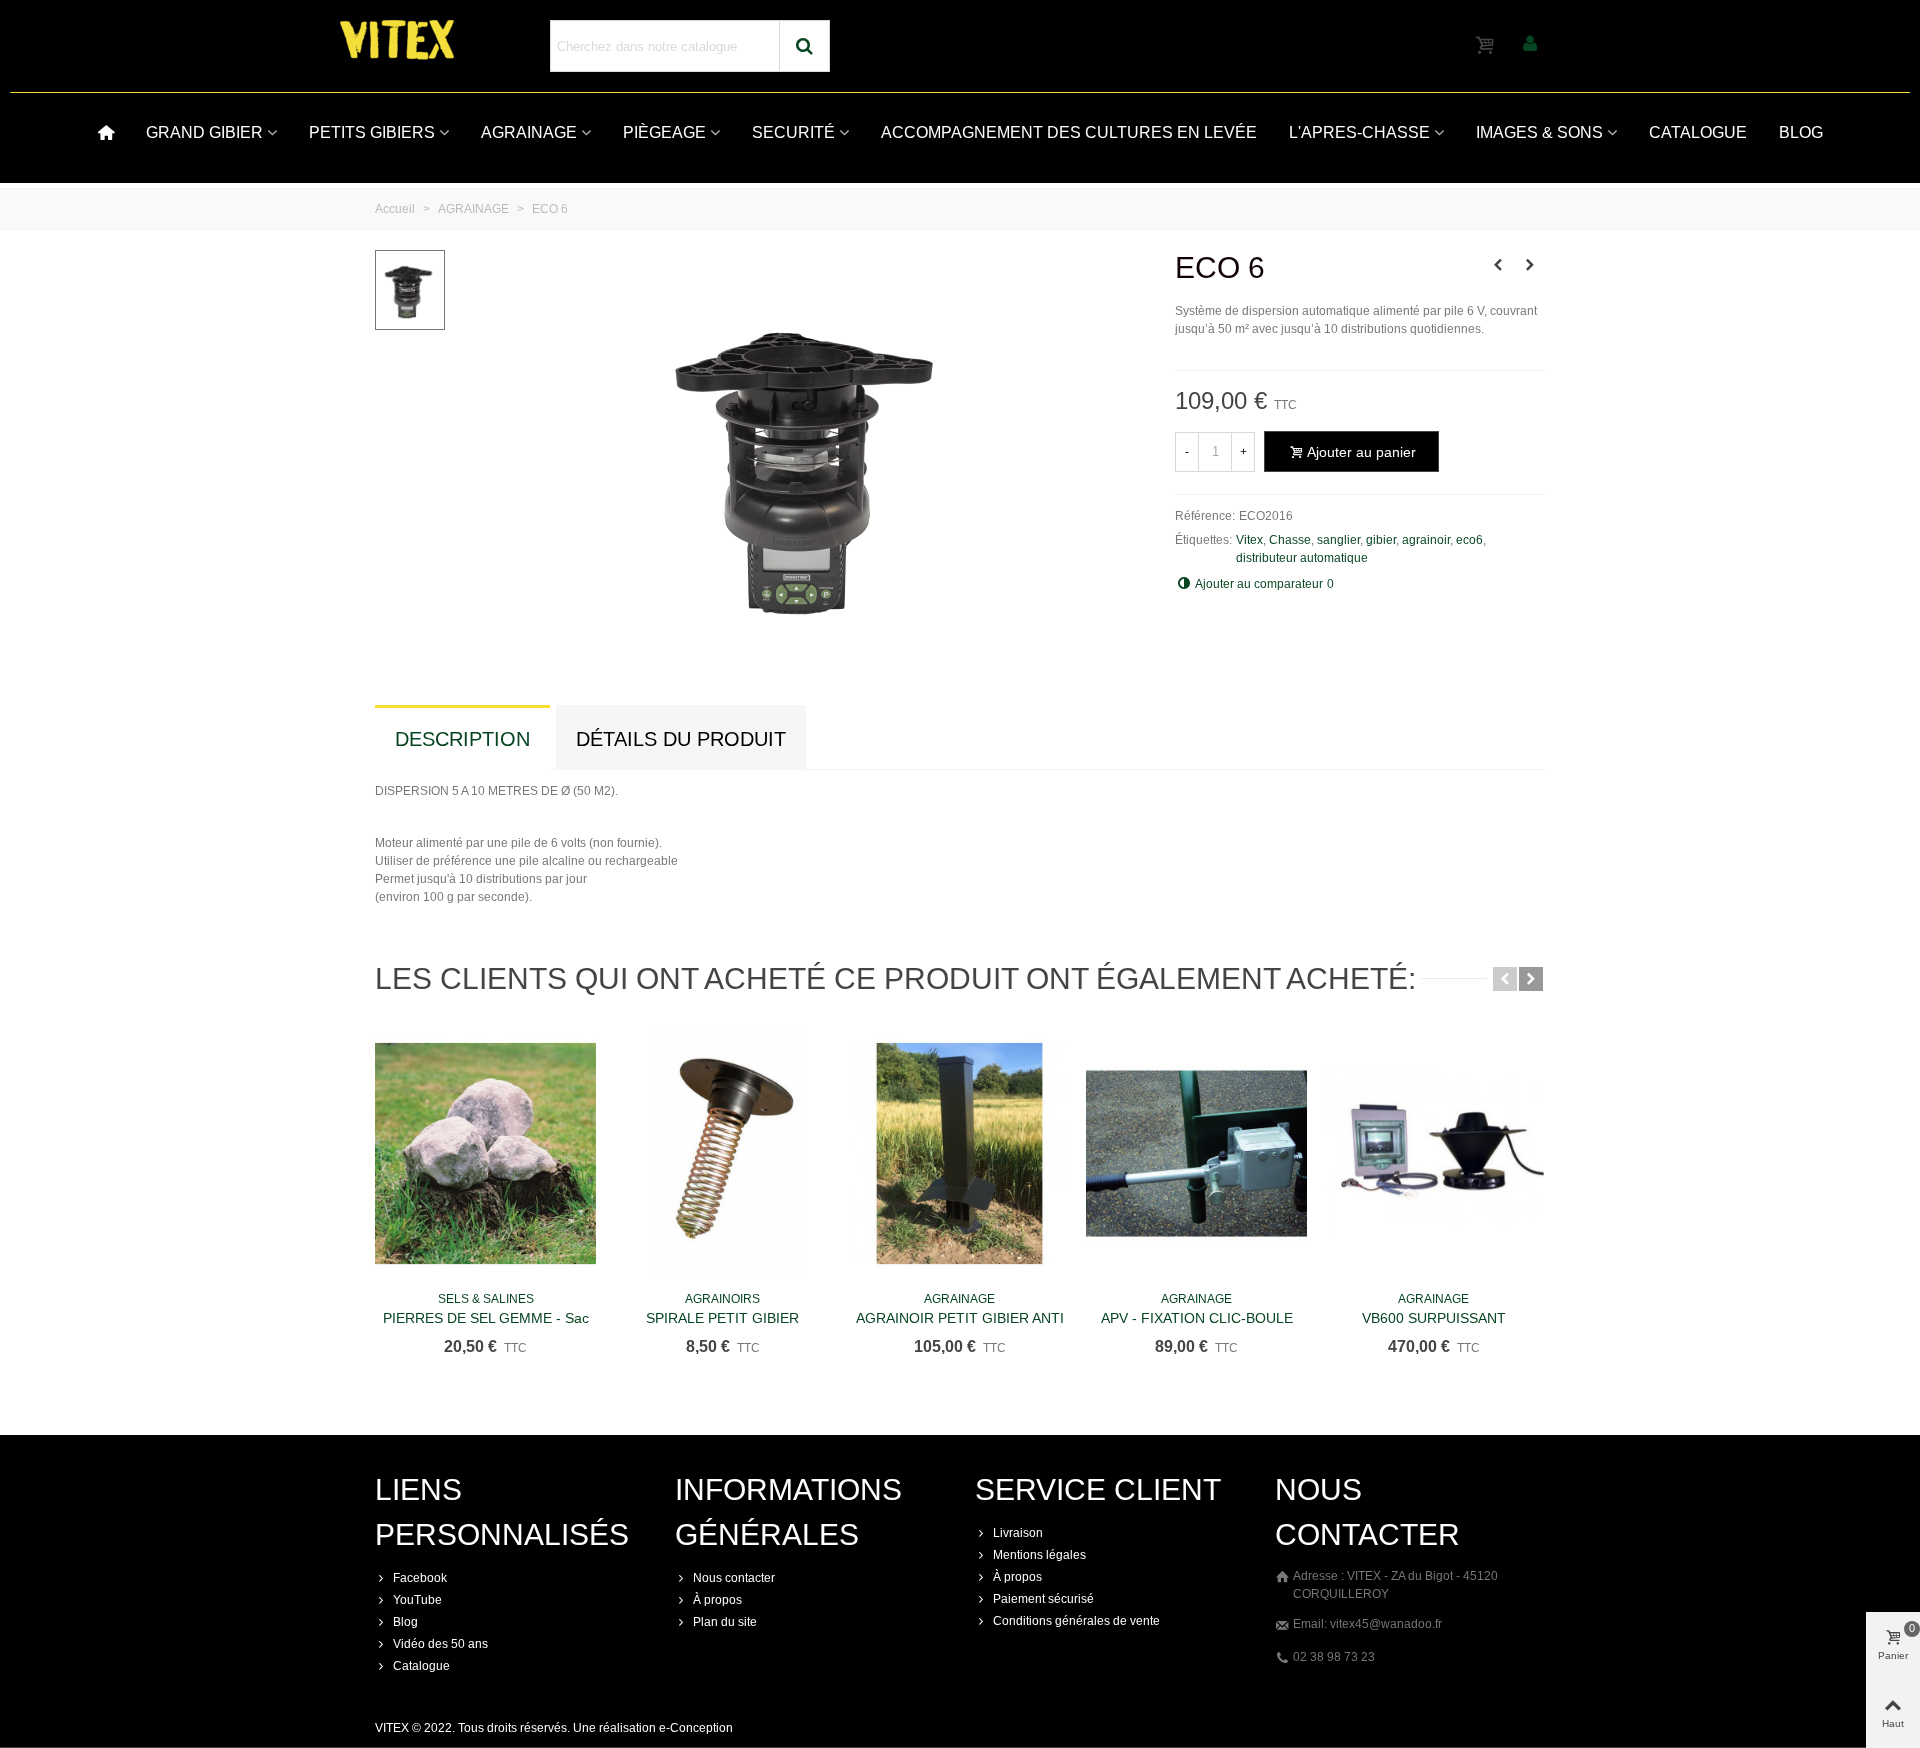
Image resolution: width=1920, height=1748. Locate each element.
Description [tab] (462, 739)
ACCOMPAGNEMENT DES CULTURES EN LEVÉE (1069, 132)
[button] (1505, 979)
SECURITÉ (793, 132)
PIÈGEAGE (664, 132)
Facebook (420, 1578)
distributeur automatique (1302, 558)
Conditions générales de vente (1076, 1621)
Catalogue (421, 1666)
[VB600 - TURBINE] (1498, 265)
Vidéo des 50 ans (440, 1644)
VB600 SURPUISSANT (1434, 1318)
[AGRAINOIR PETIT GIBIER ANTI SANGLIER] (959, 1153)
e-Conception (696, 1728)
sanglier (1338, 540)
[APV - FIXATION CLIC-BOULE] (1196, 1153)
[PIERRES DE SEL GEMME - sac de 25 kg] (485, 1153)
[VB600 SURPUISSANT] (1433, 1153)
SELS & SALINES (486, 1299)
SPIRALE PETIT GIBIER (722, 1318)
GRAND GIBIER (204, 132)
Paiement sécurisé (1043, 1599)
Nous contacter (734, 1578)
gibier (1381, 540)
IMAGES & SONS (1539, 132)
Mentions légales (1039, 1555)
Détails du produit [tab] (681, 739)
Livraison (1018, 1533)
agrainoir (1426, 540)
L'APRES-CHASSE (1359, 132)
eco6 (1469, 540)
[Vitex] (450, 40)
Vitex (1249, 540)
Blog (405, 1622)
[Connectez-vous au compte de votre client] (1530, 46)
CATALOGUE (1698, 132)
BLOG (1801, 132)
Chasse (1290, 540)
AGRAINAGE (529, 132)
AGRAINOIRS (722, 1299)
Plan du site (725, 1622)
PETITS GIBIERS (372, 132)
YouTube (417, 1600)
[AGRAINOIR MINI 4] (1530, 265)
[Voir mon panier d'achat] (1487, 46)
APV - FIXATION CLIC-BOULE (1197, 1318)
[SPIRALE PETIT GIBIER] (722, 1153)
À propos (717, 1600)
